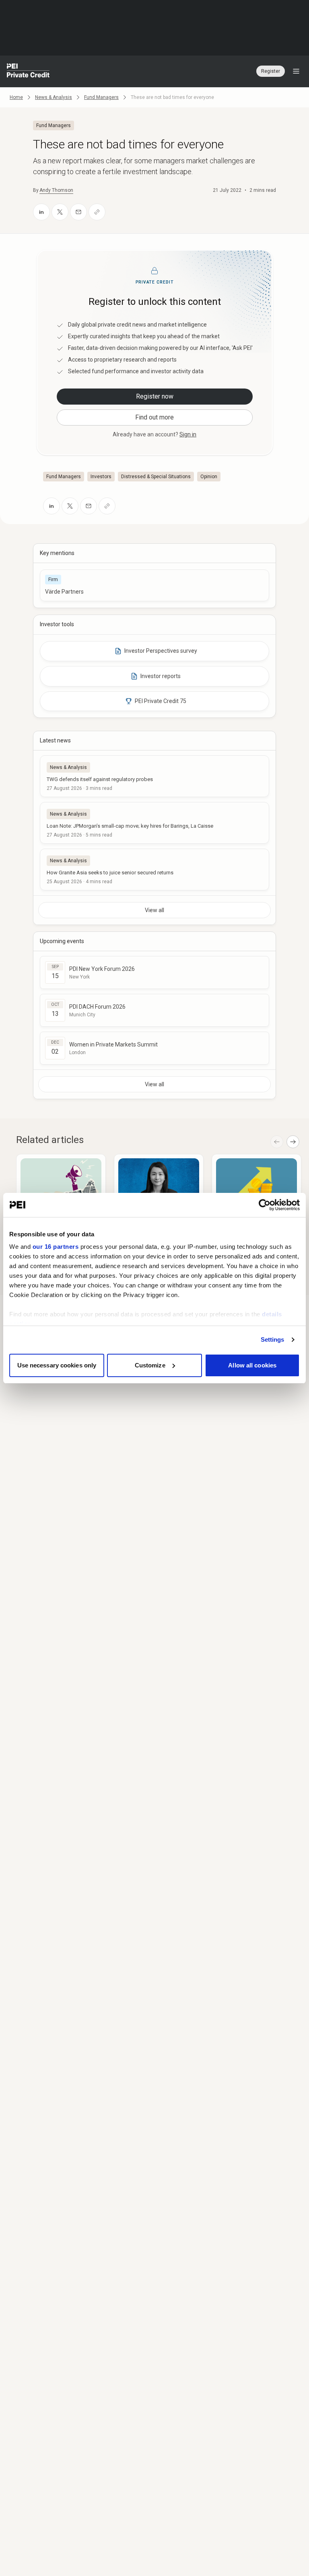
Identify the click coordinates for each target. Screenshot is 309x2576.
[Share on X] (60, 212)
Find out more (154, 417)
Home (16, 97)
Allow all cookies (252, 1365)
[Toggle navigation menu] (296, 71)
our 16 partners (56, 1247)
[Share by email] (78, 212)
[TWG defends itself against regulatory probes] (154, 776)
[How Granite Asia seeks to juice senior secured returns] (154, 870)
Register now (155, 396)
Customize (150, 1365)
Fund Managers (101, 97)
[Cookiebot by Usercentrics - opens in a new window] (265, 1205)
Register (271, 71)
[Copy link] (97, 212)
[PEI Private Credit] (28, 71)
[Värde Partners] (154, 585)
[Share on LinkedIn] (41, 212)
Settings (273, 1339)
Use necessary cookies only (57, 1365)
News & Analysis (54, 97)
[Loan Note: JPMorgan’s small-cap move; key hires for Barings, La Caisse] (154, 823)
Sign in (188, 434)
